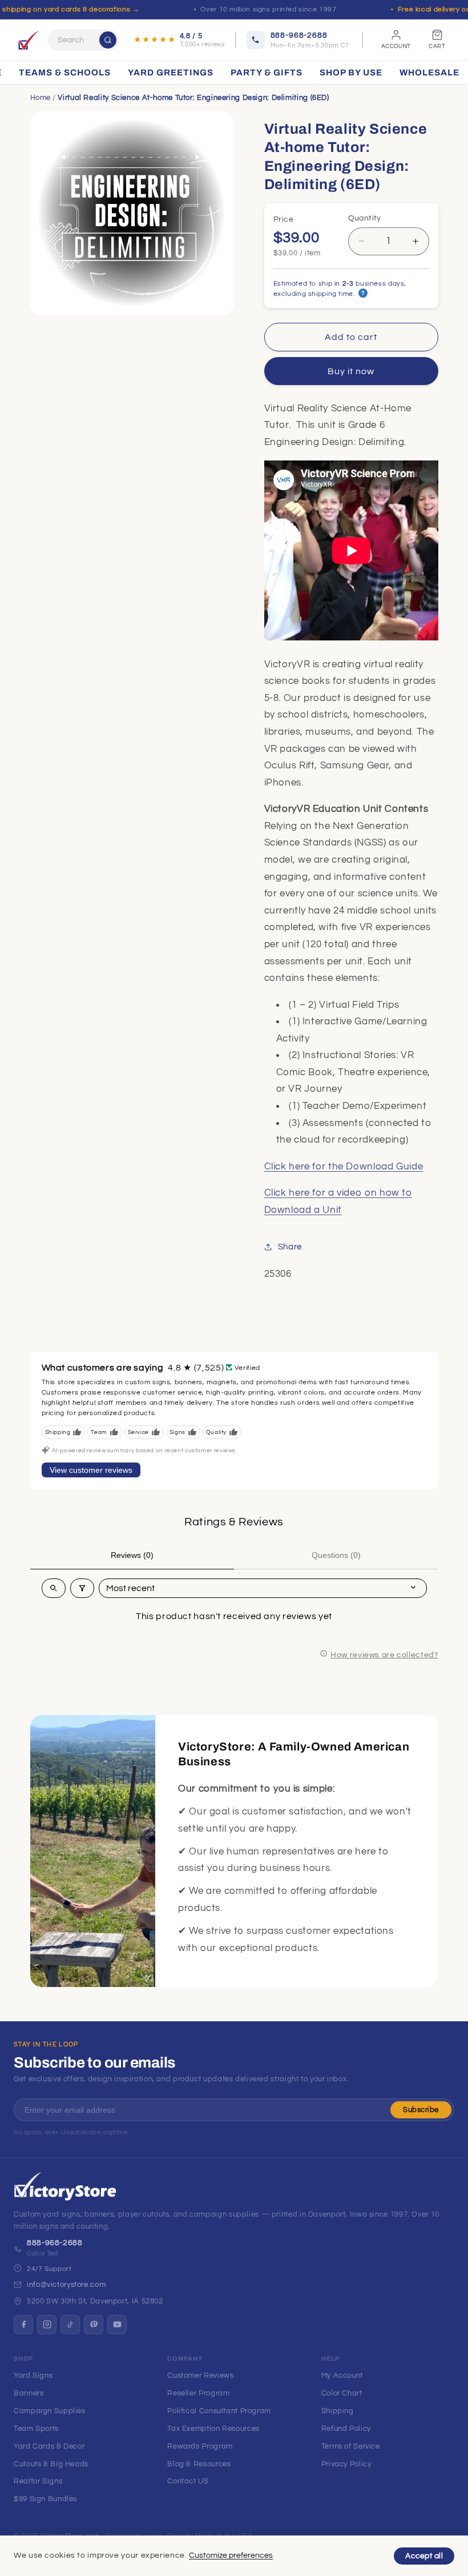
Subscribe (421, 2110)
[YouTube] (117, 2325)
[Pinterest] (94, 2325)
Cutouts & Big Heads (51, 2464)
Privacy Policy (346, 2464)
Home (41, 98)
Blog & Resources (199, 2464)
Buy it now (351, 371)
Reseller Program (198, 2393)
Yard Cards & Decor (49, 2446)
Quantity (365, 218)
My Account (342, 2375)
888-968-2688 (55, 2243)
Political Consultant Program (219, 2411)
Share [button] (290, 1247)
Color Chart (342, 2393)
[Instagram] (47, 2325)
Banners (29, 2393)
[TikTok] (70, 2325)
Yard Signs (33, 2375)
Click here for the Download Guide (344, 1167)
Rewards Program (200, 2446)
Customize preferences (231, 2555)
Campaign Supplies (50, 2411)
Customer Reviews (200, 2375)
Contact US (188, 2481)
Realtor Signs (38, 2481)
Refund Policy (346, 2429)
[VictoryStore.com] (29, 40)
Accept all (424, 2556)
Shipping (338, 2411)
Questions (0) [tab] (336, 1555)
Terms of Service (351, 2446)
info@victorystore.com (66, 2285)
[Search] (108, 40)
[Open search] (54, 1588)
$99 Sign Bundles (45, 2499)
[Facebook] (23, 2325)
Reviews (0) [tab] (132, 1555)
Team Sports (36, 2429)
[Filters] (82, 1588)
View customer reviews (91, 1470)
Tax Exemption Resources (213, 2429)
